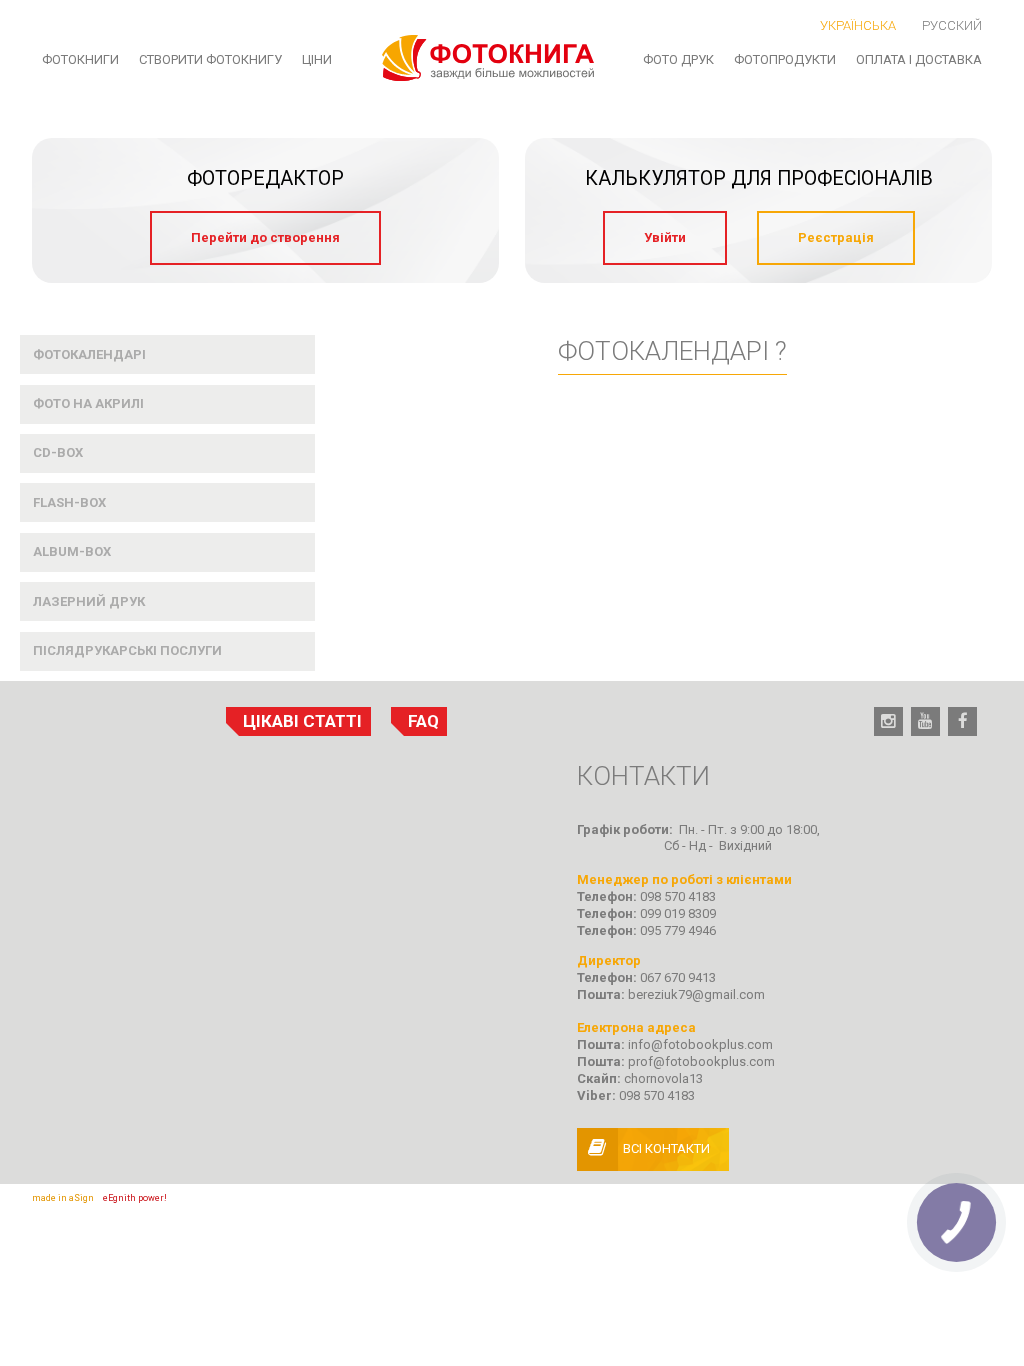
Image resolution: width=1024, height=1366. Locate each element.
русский (952, 25)
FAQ (423, 721)
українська (858, 25)
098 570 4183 (678, 896)
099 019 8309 (678, 913)
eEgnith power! (135, 1198)
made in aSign (63, 1198)
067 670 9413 (678, 977)
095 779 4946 (678, 930)
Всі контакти (666, 1148)
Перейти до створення (265, 237)
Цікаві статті (302, 721)
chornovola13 (663, 1078)
